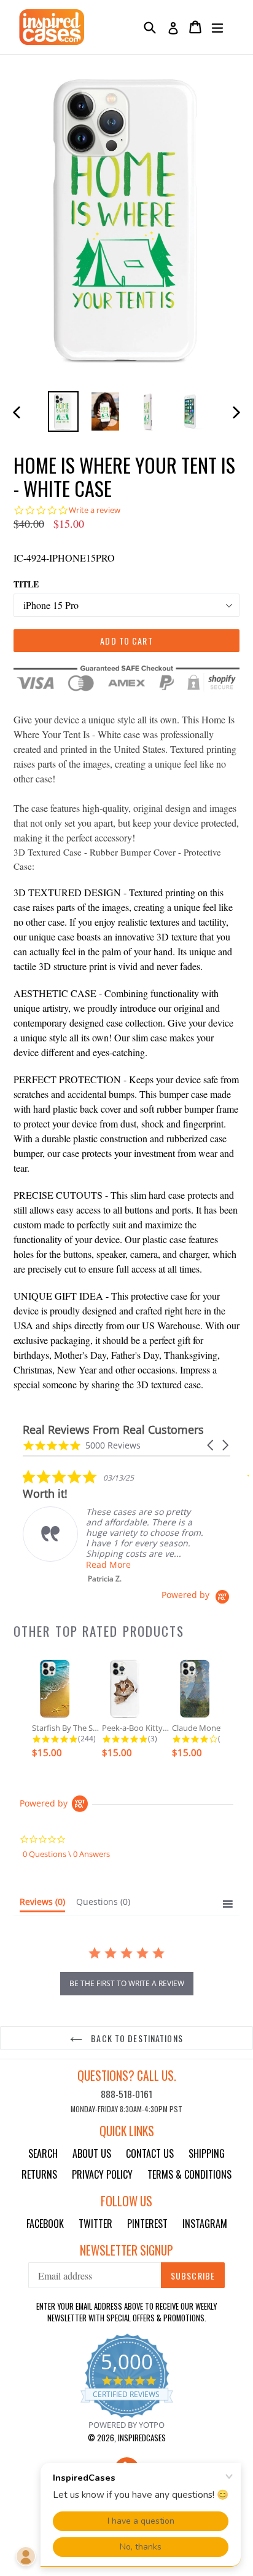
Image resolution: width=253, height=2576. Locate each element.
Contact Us (150, 2153)
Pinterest (147, 2224)
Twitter (95, 2224)
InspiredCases (142, 2438)
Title (26, 584)
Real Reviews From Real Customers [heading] (113, 1430)
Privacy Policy (102, 2174)
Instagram (205, 2224)
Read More (108, 1564)
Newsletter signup (126, 2250)
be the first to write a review (127, 1983)
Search (43, 2153)
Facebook (45, 2224)
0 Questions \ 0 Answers (66, 1854)
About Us (92, 2153)
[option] (63, 411)
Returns (39, 2174)
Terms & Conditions (189, 2174)
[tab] (42, 1904)
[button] (211, 1445)
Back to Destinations (136, 2038)
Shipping (207, 2153)
